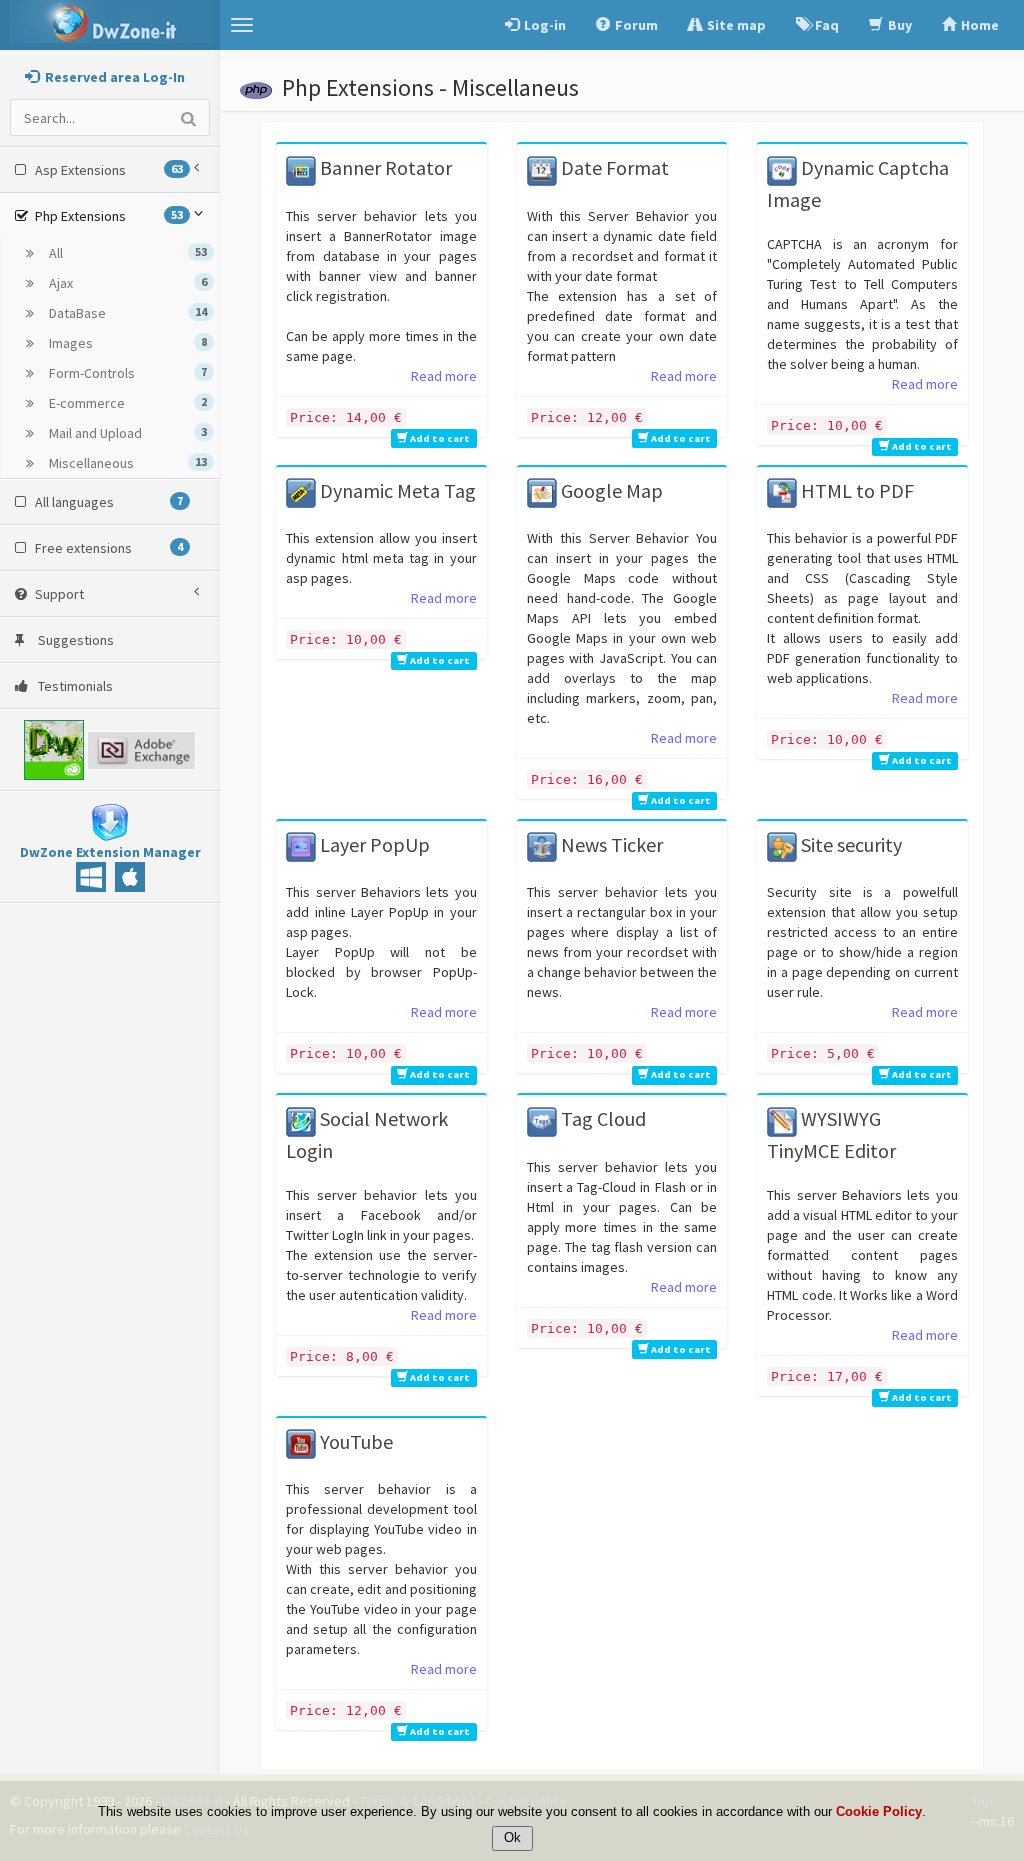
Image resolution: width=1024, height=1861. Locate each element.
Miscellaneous (126, 463)
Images (126, 343)
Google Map (610, 490)
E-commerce (126, 403)
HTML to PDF (855, 490)
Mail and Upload (126, 433)
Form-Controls (126, 373)
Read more (444, 376)
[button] (242, 25)
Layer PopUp (373, 844)
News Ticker (610, 844)
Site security (849, 844)
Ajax (126, 283)
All (126, 253)
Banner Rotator (384, 167)
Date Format (613, 167)
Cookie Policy (879, 1811)
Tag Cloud (601, 1118)
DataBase (126, 313)
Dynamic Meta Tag (396, 490)
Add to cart (439, 438)
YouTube (354, 1441)
